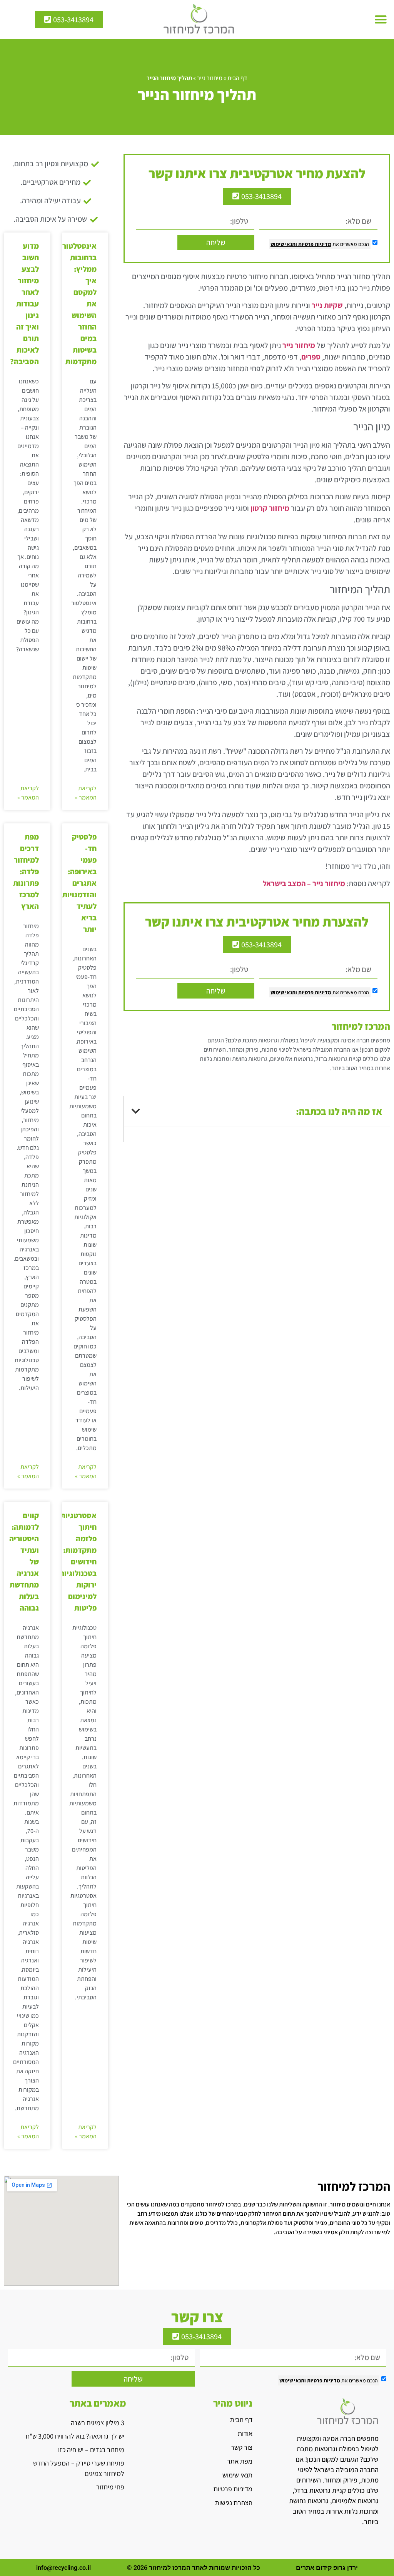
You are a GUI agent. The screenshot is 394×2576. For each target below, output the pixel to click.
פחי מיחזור (110, 2487)
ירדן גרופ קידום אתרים (327, 2568)
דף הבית (237, 78)
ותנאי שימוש (284, 244)
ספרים (311, 357)
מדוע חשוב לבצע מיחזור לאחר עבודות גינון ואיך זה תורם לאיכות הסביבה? (24, 304)
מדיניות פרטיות (314, 244)
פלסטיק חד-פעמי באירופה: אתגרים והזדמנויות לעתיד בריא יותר (79, 883)
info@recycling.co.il (63, 2568)
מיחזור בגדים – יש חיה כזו (91, 2450)
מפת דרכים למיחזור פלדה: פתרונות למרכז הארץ (26, 871)
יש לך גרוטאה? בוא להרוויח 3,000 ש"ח (75, 2436)
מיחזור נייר (210, 78)
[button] (381, 20)
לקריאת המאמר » (86, 793)
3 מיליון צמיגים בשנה (98, 2423)
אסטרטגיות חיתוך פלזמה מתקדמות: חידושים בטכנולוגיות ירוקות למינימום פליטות (78, 1562)
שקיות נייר (327, 305)
